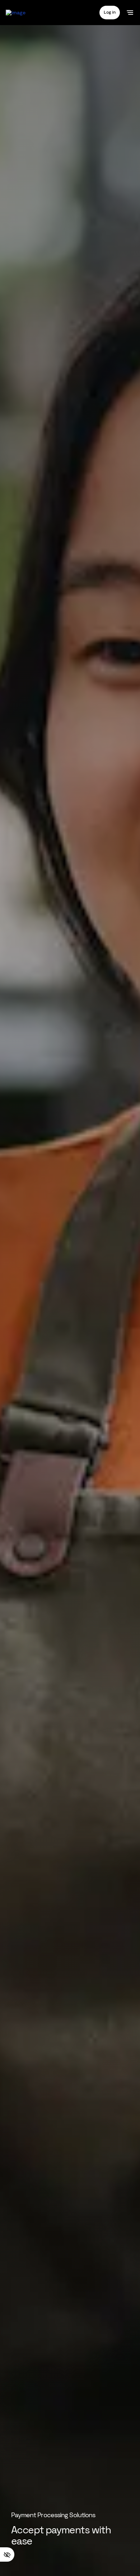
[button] (110, 12)
